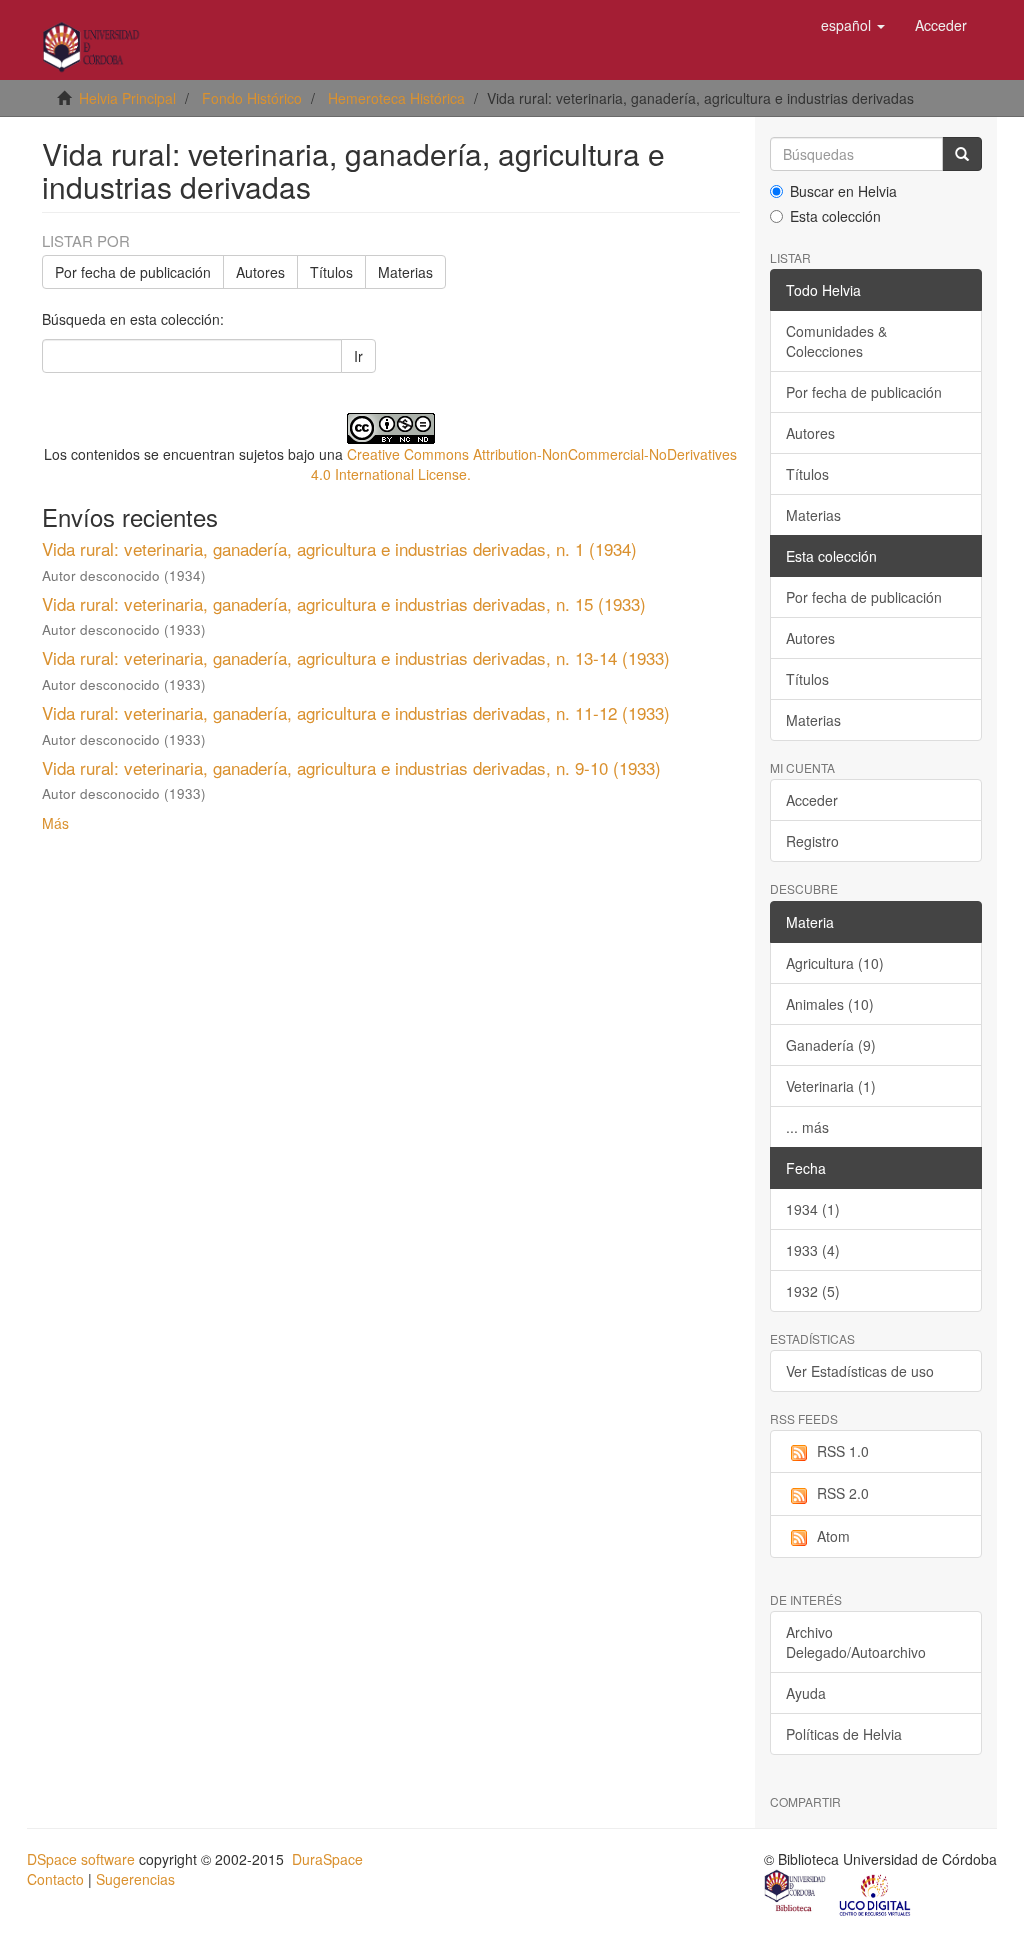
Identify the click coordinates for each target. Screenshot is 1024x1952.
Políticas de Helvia (844, 1734)
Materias (405, 272)
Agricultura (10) (835, 963)
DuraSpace (327, 1859)
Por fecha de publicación (133, 272)
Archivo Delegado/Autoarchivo (856, 1642)
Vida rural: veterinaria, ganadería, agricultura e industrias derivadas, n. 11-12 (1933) (356, 712)
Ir (358, 356)
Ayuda (806, 1693)
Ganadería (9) (831, 1045)
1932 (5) (813, 1291)
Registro (812, 841)
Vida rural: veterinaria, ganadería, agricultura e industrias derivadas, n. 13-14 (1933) (356, 657)
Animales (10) (830, 1004)
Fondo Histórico (252, 98)
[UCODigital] (876, 1893)
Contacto (55, 1879)
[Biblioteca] (796, 1893)
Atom (833, 1536)
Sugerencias (135, 1879)
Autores (260, 272)
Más (55, 823)
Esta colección (835, 216)
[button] (853, 25)
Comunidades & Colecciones (836, 341)
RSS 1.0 (843, 1451)
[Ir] (962, 154)
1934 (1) (813, 1209)
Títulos (331, 272)
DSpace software (81, 1859)
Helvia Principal (127, 98)
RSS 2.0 (843, 1493)
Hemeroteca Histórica (396, 98)
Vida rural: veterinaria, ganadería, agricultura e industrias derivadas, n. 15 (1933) (344, 603)
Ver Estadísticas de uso (860, 1371)
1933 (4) (813, 1250)
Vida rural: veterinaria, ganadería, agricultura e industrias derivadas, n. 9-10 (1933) (351, 767)
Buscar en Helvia (843, 191)
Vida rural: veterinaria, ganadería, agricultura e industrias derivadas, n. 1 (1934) (339, 548)
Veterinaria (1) (831, 1086)
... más (807, 1127)
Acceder (812, 800)
